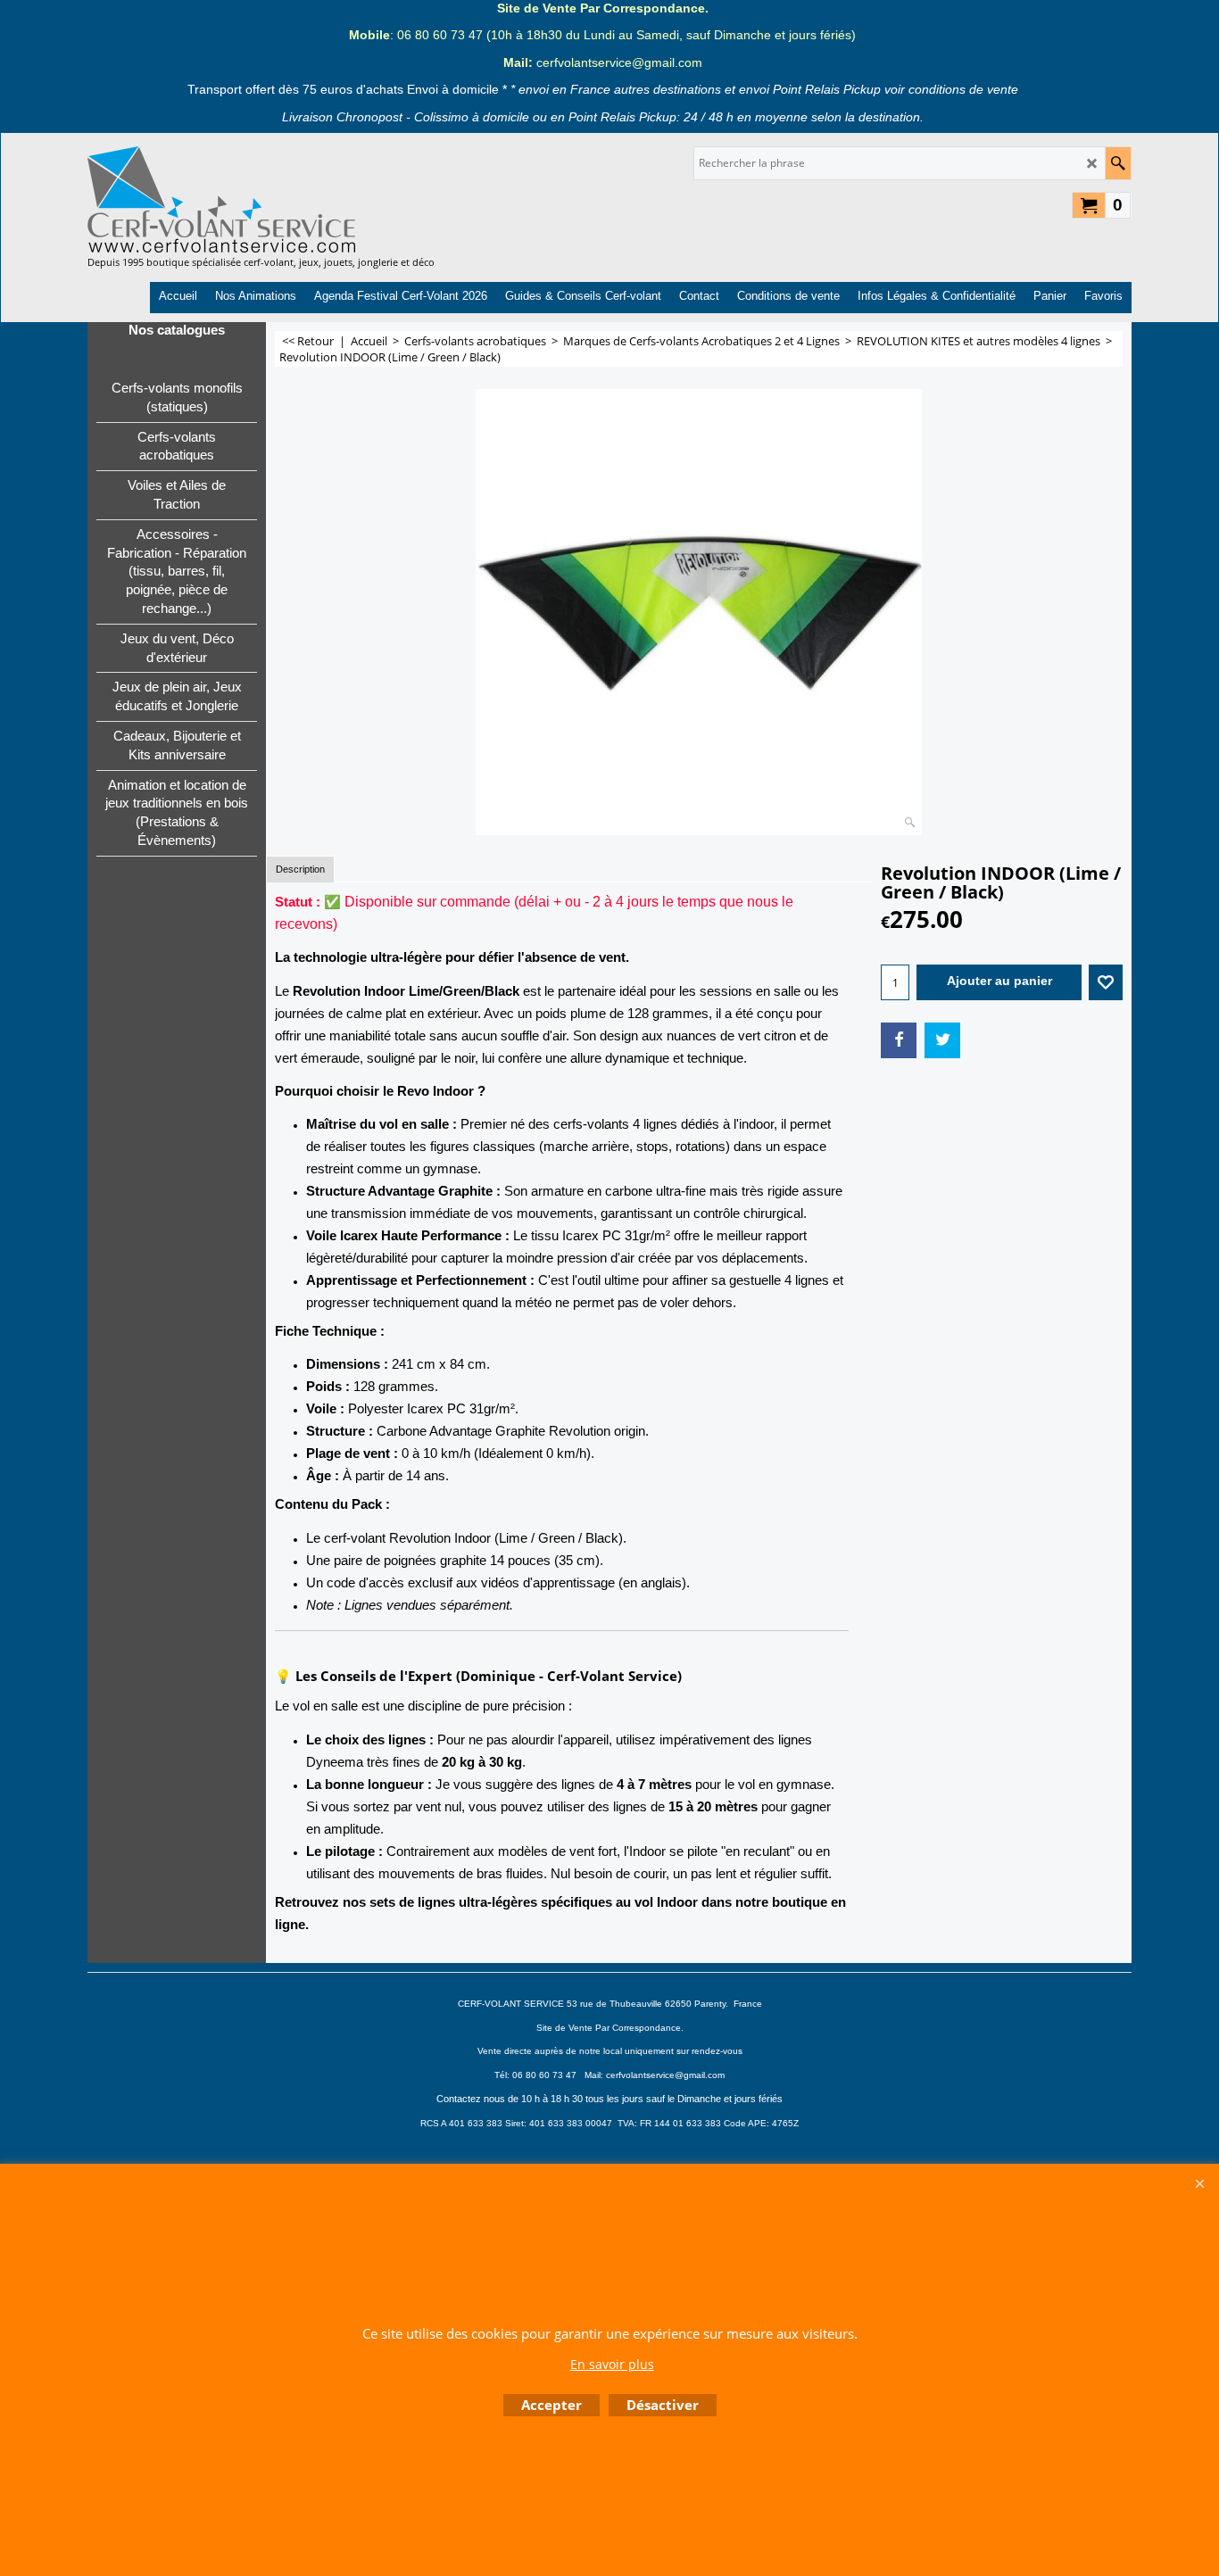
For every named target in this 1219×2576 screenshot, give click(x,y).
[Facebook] (899, 1040)
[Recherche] (1118, 163)
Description (300, 869)
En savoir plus (612, 2364)
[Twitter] (942, 1040)
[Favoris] (1106, 982)
